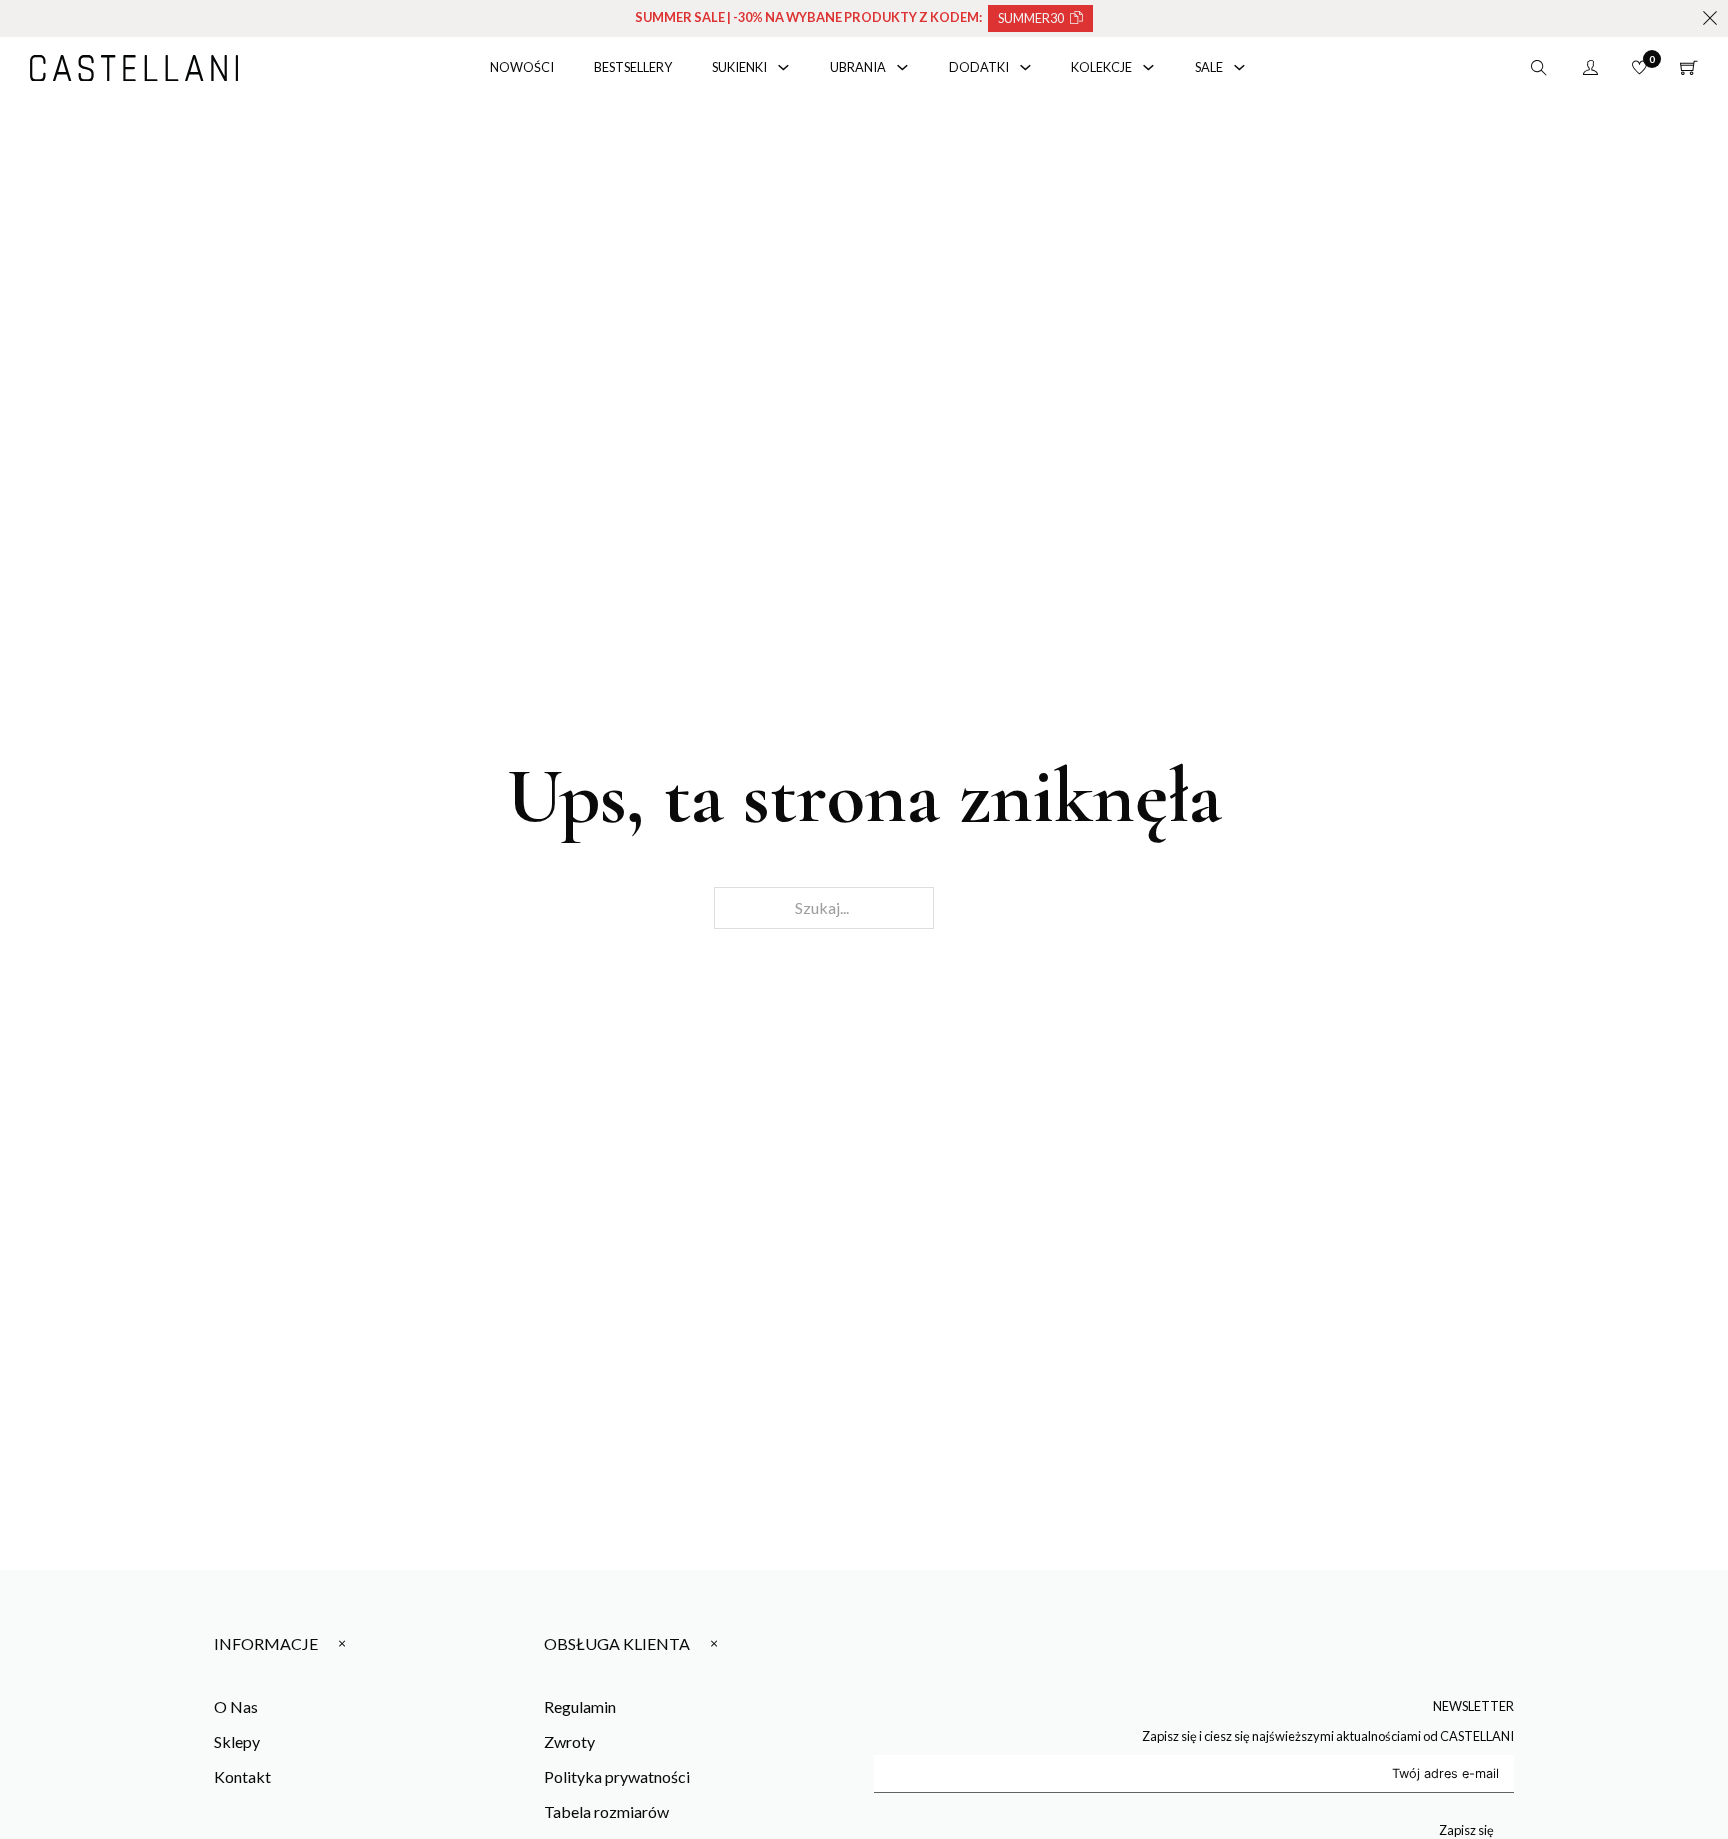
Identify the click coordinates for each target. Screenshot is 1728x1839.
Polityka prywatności (617, 1776)
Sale (1209, 67)
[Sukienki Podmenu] (783, 67)
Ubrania (858, 67)
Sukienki (739, 67)
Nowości (522, 67)
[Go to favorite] (1639, 67)
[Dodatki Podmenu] (1025, 67)
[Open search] (1539, 68)
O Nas (236, 1706)
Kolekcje (1101, 67)
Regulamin (580, 1706)
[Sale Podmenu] (1239, 67)
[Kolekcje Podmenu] (1148, 67)
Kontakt (242, 1776)
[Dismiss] (1710, 18)
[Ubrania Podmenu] (902, 67)
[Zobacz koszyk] (1689, 68)
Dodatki (979, 67)
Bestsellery (633, 67)
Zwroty (569, 1741)
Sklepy (237, 1741)
